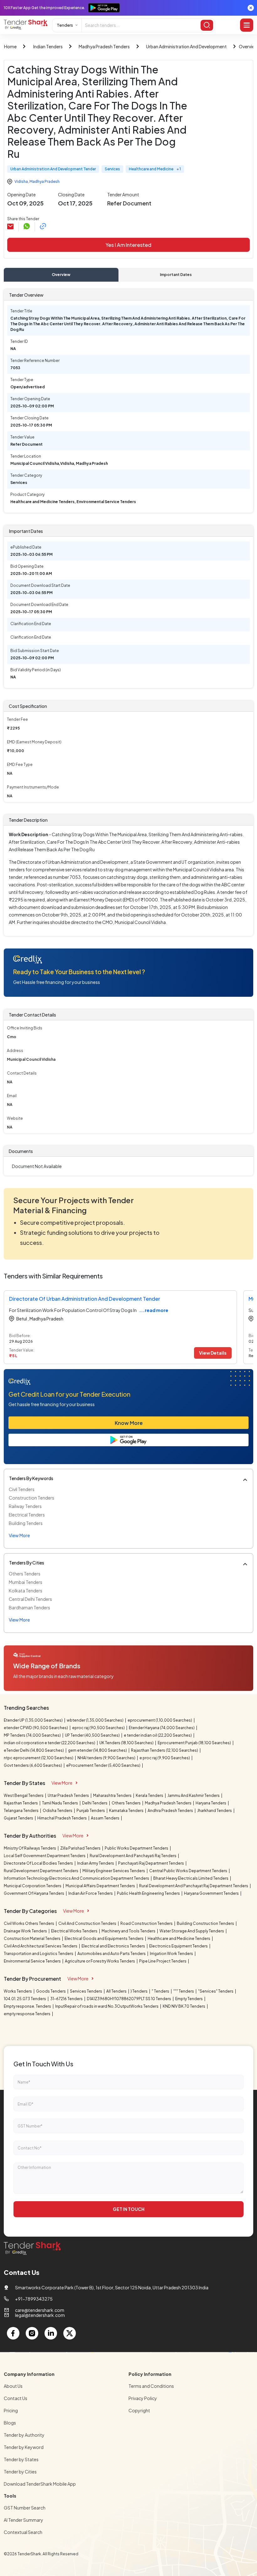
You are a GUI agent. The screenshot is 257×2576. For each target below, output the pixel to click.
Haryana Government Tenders (212, 1893)
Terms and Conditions (151, 2386)
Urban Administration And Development (186, 46)
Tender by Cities (20, 2472)
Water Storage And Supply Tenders (192, 1931)
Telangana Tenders (21, 1811)
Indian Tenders (48, 46)
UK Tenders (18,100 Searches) (127, 1743)
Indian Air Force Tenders (91, 1893)
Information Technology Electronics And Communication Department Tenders (77, 1878)
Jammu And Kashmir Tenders (194, 1795)
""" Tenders (184, 1991)
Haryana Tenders (211, 1803)
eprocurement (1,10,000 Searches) (160, 1720)
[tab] (61, 275)
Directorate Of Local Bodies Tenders (39, 1863)
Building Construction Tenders (206, 1923)
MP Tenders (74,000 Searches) (33, 1735)
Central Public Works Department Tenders (189, 1871)
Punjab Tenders (91, 1811)
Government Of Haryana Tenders (34, 1893)
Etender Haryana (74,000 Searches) (162, 1728)
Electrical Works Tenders (75, 1931)
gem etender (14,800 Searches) (98, 1750)
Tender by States (21, 2459)
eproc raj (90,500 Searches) (99, 1728)
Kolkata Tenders (26, 1591)
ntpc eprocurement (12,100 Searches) (39, 1758)
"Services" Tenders (216, 1991)
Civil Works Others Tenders (29, 1923)
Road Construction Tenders (147, 1923)
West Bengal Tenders (24, 1795)
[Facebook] (13, 2333)
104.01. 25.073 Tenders (25, 1999)
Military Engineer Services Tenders (114, 1871)
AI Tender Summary (24, 2520)
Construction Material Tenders (32, 1939)
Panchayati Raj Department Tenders (151, 1863)
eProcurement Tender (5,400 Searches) (104, 1765)
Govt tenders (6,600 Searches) (33, 1765)
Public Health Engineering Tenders (149, 1893)
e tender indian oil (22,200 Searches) (158, 1735)
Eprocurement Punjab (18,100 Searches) (195, 1743)
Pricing (11, 2410)
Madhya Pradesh (45, 181)
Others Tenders (25, 1574)
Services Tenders (86, 1991)
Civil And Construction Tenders (88, 1923)
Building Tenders (26, 1523)
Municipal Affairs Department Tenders (101, 1886)
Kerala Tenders (150, 1795)
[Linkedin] (51, 2333)
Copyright (139, 2410)
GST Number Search (25, 2508)
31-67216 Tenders (67, 1999)
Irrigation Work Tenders (172, 1954)
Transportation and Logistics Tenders (39, 1954)
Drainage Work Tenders (26, 1931)
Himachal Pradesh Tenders (62, 1818)
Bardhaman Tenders (29, 1607)
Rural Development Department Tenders (41, 1871)
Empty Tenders (189, 1999)
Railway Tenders (25, 1506)
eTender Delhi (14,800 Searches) (34, 1750)
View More (62, 1783)
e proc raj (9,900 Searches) (165, 1758)
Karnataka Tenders (127, 1811)
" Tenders (161, 1991)
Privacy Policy (143, 2398)
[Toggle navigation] (247, 25)
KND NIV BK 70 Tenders (184, 2006)
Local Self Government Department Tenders (45, 1856)
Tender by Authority (24, 2435)
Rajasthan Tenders (21, 1803)
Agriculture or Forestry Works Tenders (100, 1961)
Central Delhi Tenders (30, 1599)
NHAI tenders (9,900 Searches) (107, 1758)
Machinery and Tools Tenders (129, 1931)
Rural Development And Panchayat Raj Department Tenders (194, 1886)
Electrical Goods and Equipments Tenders (104, 1939)
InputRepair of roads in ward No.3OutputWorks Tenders (107, 2006)
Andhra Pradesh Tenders (171, 1811)
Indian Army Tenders (96, 1863)
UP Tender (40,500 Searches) (93, 1735)
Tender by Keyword (24, 2447)
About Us (13, 2386)
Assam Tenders (105, 1818)
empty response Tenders (27, 2014)
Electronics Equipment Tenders (179, 1946)
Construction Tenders (31, 1498)
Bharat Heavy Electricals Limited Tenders (191, 1878)
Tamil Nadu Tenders (60, 1803)
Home (10, 46)
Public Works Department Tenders (137, 1848)
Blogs (10, 2423)
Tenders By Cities (27, 1563)
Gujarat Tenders (19, 1818)
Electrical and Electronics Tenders (114, 1946)
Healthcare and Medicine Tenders (179, 1939)
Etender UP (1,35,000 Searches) (34, 1720)
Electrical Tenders (27, 1515)
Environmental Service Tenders (33, 1961)
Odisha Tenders (58, 1811)
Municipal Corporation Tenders (33, 1886)
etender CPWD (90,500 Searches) (36, 1728)
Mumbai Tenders (26, 1582)
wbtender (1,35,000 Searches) (95, 1720)
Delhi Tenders (95, 1803)
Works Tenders (18, 1991)
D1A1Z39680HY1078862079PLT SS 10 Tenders (129, 1999)
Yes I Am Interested (128, 245)
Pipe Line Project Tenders (163, 1961)
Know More (129, 1423)
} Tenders (139, 1991)
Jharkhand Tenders (215, 1811)
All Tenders (117, 1991)
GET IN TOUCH (129, 2209)
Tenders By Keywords (31, 1478)
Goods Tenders (51, 1991)
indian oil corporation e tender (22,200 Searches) (50, 1743)
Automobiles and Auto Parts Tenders (112, 1954)
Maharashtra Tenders (113, 1795)
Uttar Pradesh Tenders (69, 1795)
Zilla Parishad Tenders (81, 1848)
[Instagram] (32, 2333)
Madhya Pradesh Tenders (104, 46)
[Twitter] (70, 2333)
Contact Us (16, 2398)
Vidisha (21, 181)
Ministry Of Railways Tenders (30, 1848)
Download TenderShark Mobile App (40, 2484)
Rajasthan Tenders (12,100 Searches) (165, 1750)
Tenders (65, 25)
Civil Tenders (22, 1489)
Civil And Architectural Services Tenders (41, 1946)
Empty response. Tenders (28, 2006)
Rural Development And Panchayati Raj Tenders (133, 1856)
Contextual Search (23, 2532)
